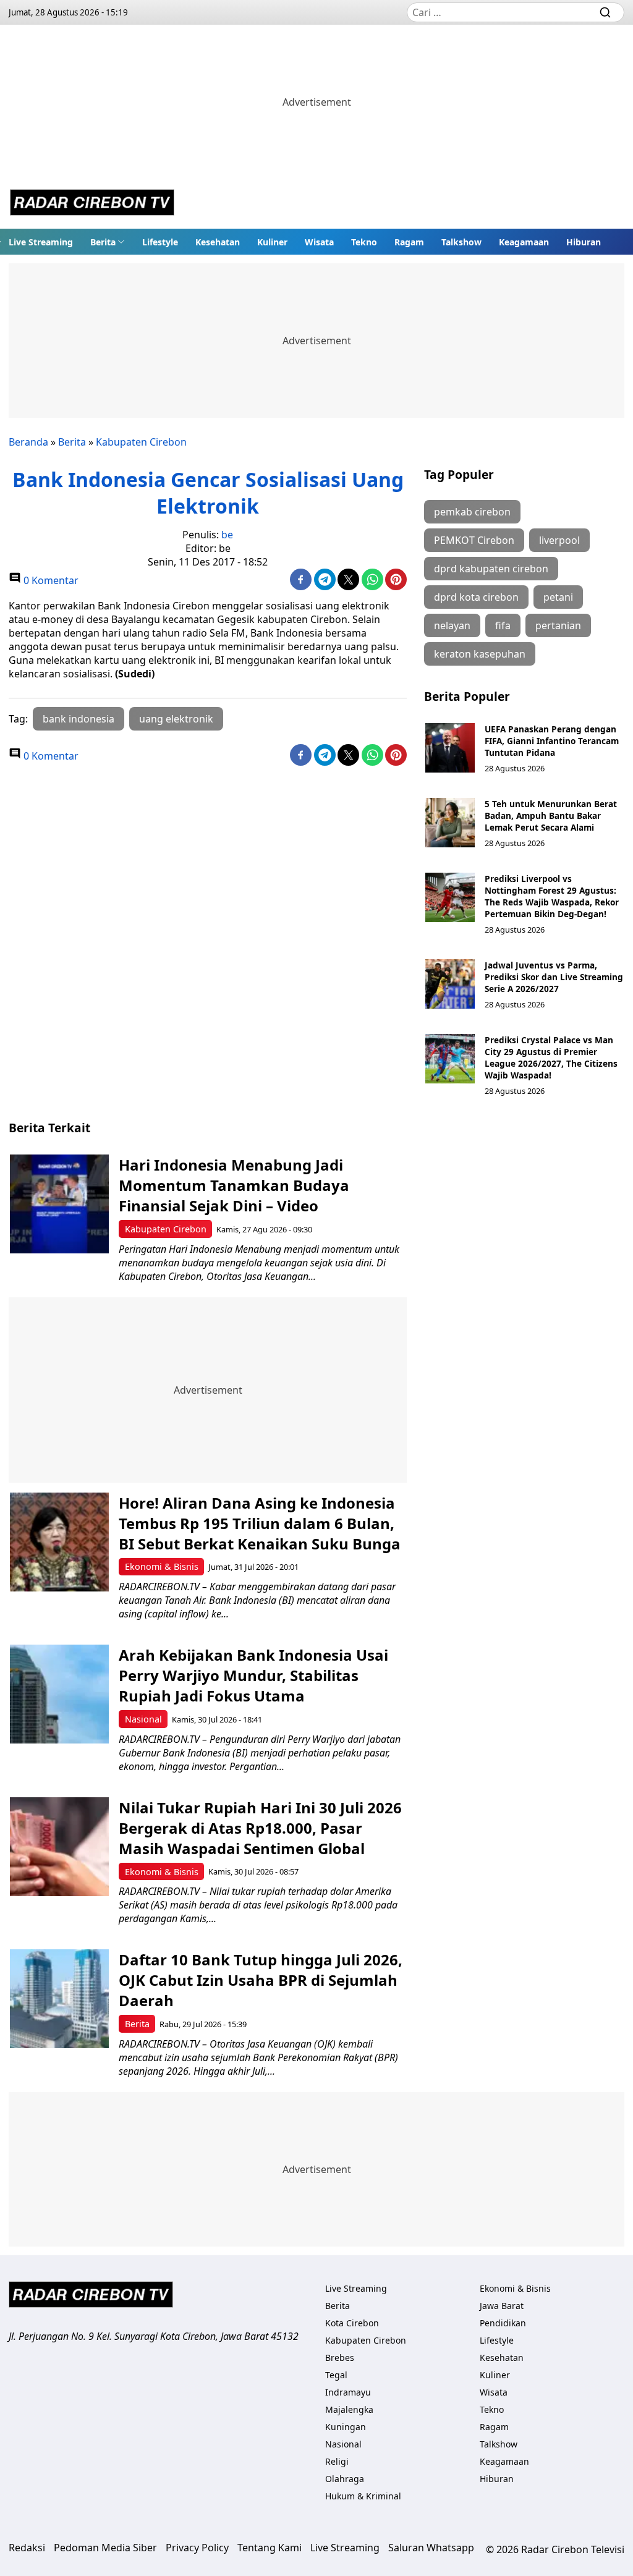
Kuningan (346, 2427)
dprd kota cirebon (476, 597)
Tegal (336, 2375)
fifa (503, 625)
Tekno (364, 242)
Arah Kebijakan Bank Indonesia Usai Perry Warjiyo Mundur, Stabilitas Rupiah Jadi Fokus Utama (253, 1675)
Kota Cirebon (352, 2323)
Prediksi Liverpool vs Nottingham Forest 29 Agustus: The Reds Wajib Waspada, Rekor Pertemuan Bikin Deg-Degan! (552, 896)
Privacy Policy (197, 2548)
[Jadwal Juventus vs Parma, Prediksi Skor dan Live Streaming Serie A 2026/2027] (450, 984)
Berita (103, 242)
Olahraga (345, 2479)
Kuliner (272, 242)
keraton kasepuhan (480, 654)
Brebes (340, 2358)
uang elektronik (176, 719)
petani (558, 597)
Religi (337, 2461)
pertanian (558, 625)
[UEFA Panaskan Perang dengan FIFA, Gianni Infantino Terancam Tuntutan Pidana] (450, 748)
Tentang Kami (270, 2548)
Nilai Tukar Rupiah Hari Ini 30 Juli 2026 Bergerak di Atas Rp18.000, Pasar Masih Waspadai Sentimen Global (260, 1828)
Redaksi (27, 2548)
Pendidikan (503, 2323)
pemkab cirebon (472, 512)
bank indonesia (79, 719)
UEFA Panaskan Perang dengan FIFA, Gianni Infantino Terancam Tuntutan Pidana (552, 741)
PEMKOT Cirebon (474, 540)
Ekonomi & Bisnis (162, 1566)
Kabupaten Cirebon (141, 442)
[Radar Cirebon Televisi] (92, 204)
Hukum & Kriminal (363, 2496)
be (227, 535)
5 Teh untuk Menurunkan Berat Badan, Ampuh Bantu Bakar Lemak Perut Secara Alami (551, 816)
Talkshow (461, 242)
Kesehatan (218, 242)
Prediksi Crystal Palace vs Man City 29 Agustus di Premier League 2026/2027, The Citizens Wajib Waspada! (551, 1057)
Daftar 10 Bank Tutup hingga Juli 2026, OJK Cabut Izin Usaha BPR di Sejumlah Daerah (261, 1980)
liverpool (559, 540)
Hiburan (584, 242)
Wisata (319, 242)
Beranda (28, 442)
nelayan (452, 625)
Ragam (409, 242)
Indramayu (348, 2392)
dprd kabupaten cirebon (491, 569)
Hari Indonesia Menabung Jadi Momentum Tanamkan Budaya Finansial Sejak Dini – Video (234, 1185)
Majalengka (349, 2409)
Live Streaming (41, 242)
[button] (108, 242)
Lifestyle (160, 242)
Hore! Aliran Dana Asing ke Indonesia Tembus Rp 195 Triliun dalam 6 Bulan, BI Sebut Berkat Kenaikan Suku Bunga (260, 1523)
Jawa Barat (502, 2306)
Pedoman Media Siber (105, 2548)
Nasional (143, 1719)
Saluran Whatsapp (431, 2548)
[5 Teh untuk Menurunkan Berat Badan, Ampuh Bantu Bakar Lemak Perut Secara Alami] (450, 823)
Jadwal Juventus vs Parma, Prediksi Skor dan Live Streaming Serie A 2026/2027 (554, 977)
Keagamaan (524, 242)
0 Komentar (50, 580)
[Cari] (605, 12)
